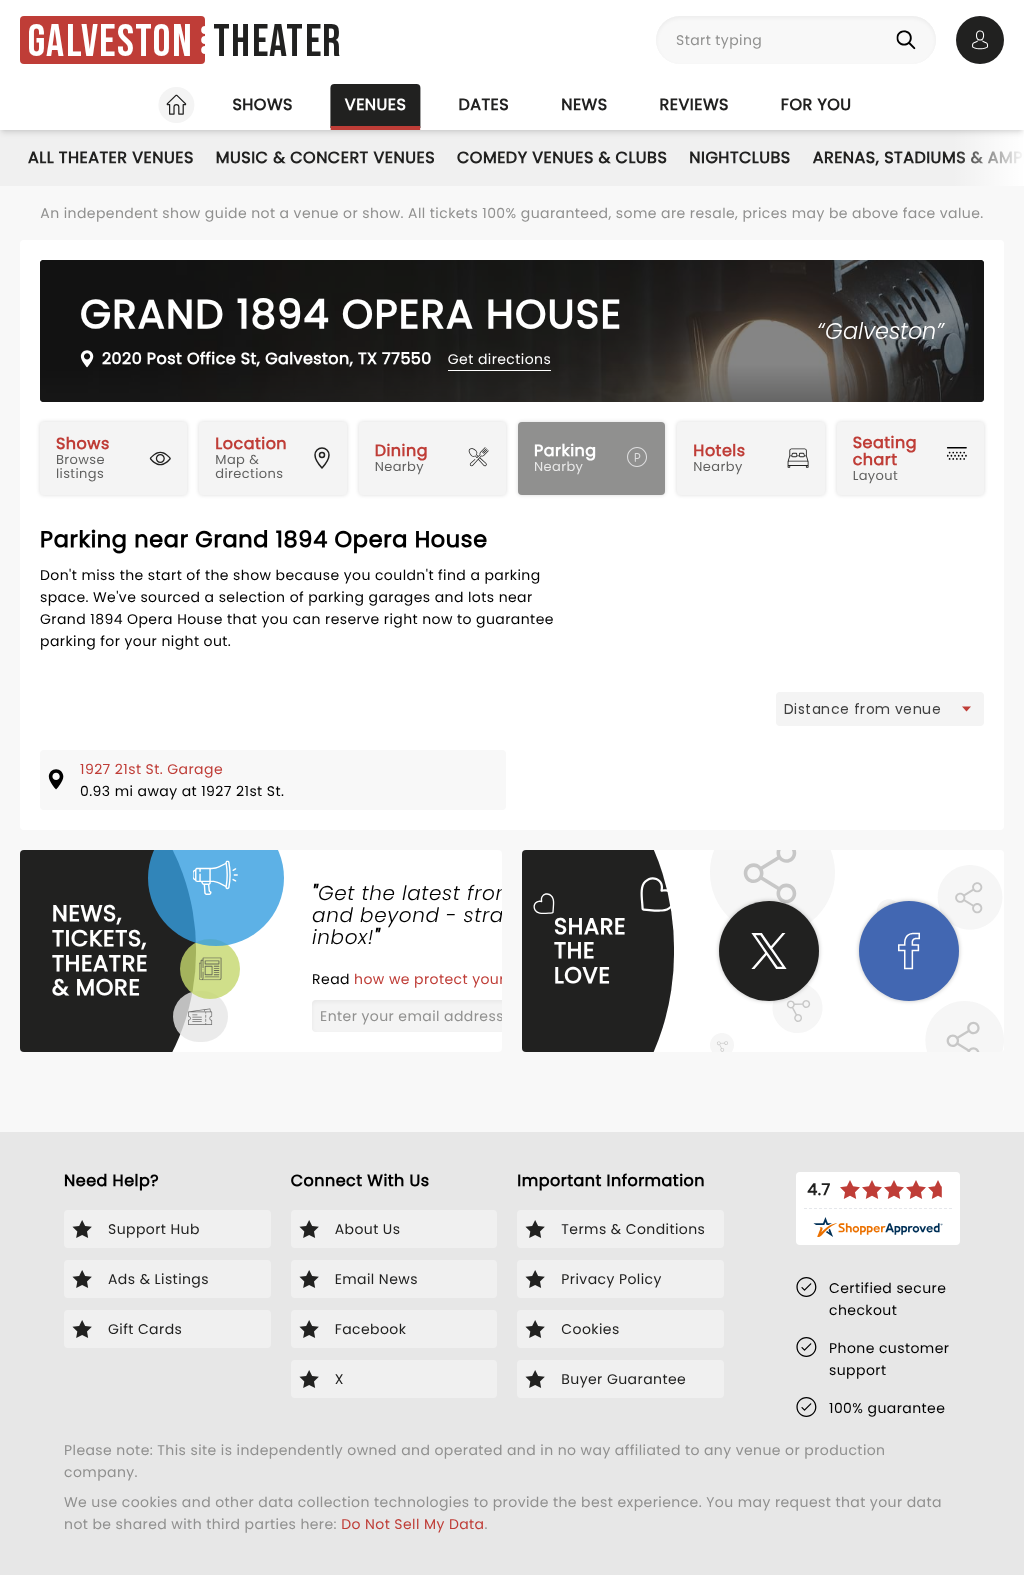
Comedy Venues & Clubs (562, 157)
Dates (483, 104)
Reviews (694, 104)
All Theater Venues (111, 157)
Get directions (499, 359)
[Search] (910, 40)
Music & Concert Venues (325, 157)
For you (816, 104)
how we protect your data (451, 979)
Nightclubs (739, 157)
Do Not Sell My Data (412, 1524)
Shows (262, 104)
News (584, 104)
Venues (376, 104)
